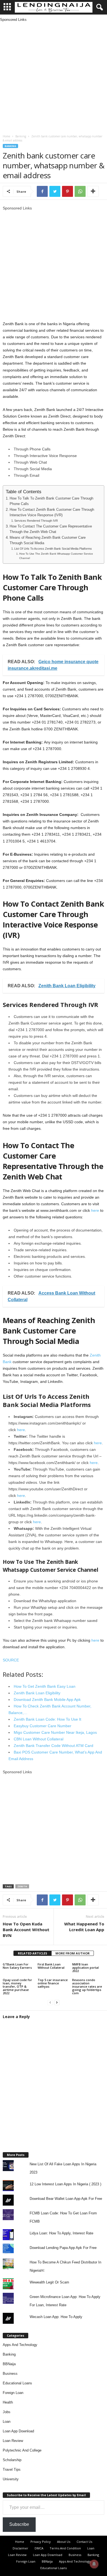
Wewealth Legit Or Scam (49, 2282)
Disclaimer (20, 2548)
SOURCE (11, 1660)
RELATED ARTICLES (33, 1953)
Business (10, 2374)
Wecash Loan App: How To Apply (56, 2317)
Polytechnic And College (22, 2450)
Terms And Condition (65, 2548)
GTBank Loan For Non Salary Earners (17, 1966)
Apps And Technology (20, 2345)
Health (8, 2402)
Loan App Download (18, 2431)
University (11, 2479)
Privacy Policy (41, 2542)
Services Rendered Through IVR (36, 521)
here (95, 1210)
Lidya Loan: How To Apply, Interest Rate (61, 2233)
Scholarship (12, 2460)
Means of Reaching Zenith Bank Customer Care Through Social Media (48, 540)
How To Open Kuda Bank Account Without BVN (26, 1930)
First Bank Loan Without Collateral (51, 1966)
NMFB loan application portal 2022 (85, 1968)
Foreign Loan (13, 2393)
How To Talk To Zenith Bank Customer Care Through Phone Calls (51, 501)
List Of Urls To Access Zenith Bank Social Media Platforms (53, 549)
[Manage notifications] (94, 2564)
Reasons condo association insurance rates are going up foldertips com (87, 1986)
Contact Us (84, 2542)
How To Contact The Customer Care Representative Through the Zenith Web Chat (51, 529)
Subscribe (19, 2524)
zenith (22, 1886)
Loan (7, 2422)
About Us (64, 2542)
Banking (21, 136)
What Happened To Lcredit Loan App (84, 1927)
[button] (98, 7)
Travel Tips (12, 2469)
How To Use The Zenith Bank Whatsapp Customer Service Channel (56, 556)
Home (6, 136)
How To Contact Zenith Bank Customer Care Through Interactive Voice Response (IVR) (52, 512)
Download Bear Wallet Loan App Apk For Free (66, 2199)
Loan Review (13, 2441)
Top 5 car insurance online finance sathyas (53, 1983)
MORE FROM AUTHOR (73, 1953)
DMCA (39, 2548)
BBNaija (9, 2364)
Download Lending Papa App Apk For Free (63, 2248)
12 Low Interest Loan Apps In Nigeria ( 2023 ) (65, 2184)
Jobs (7, 2412)
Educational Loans (17, 2383)
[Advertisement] (54, 76)
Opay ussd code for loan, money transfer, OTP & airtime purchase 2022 (17, 1986)
